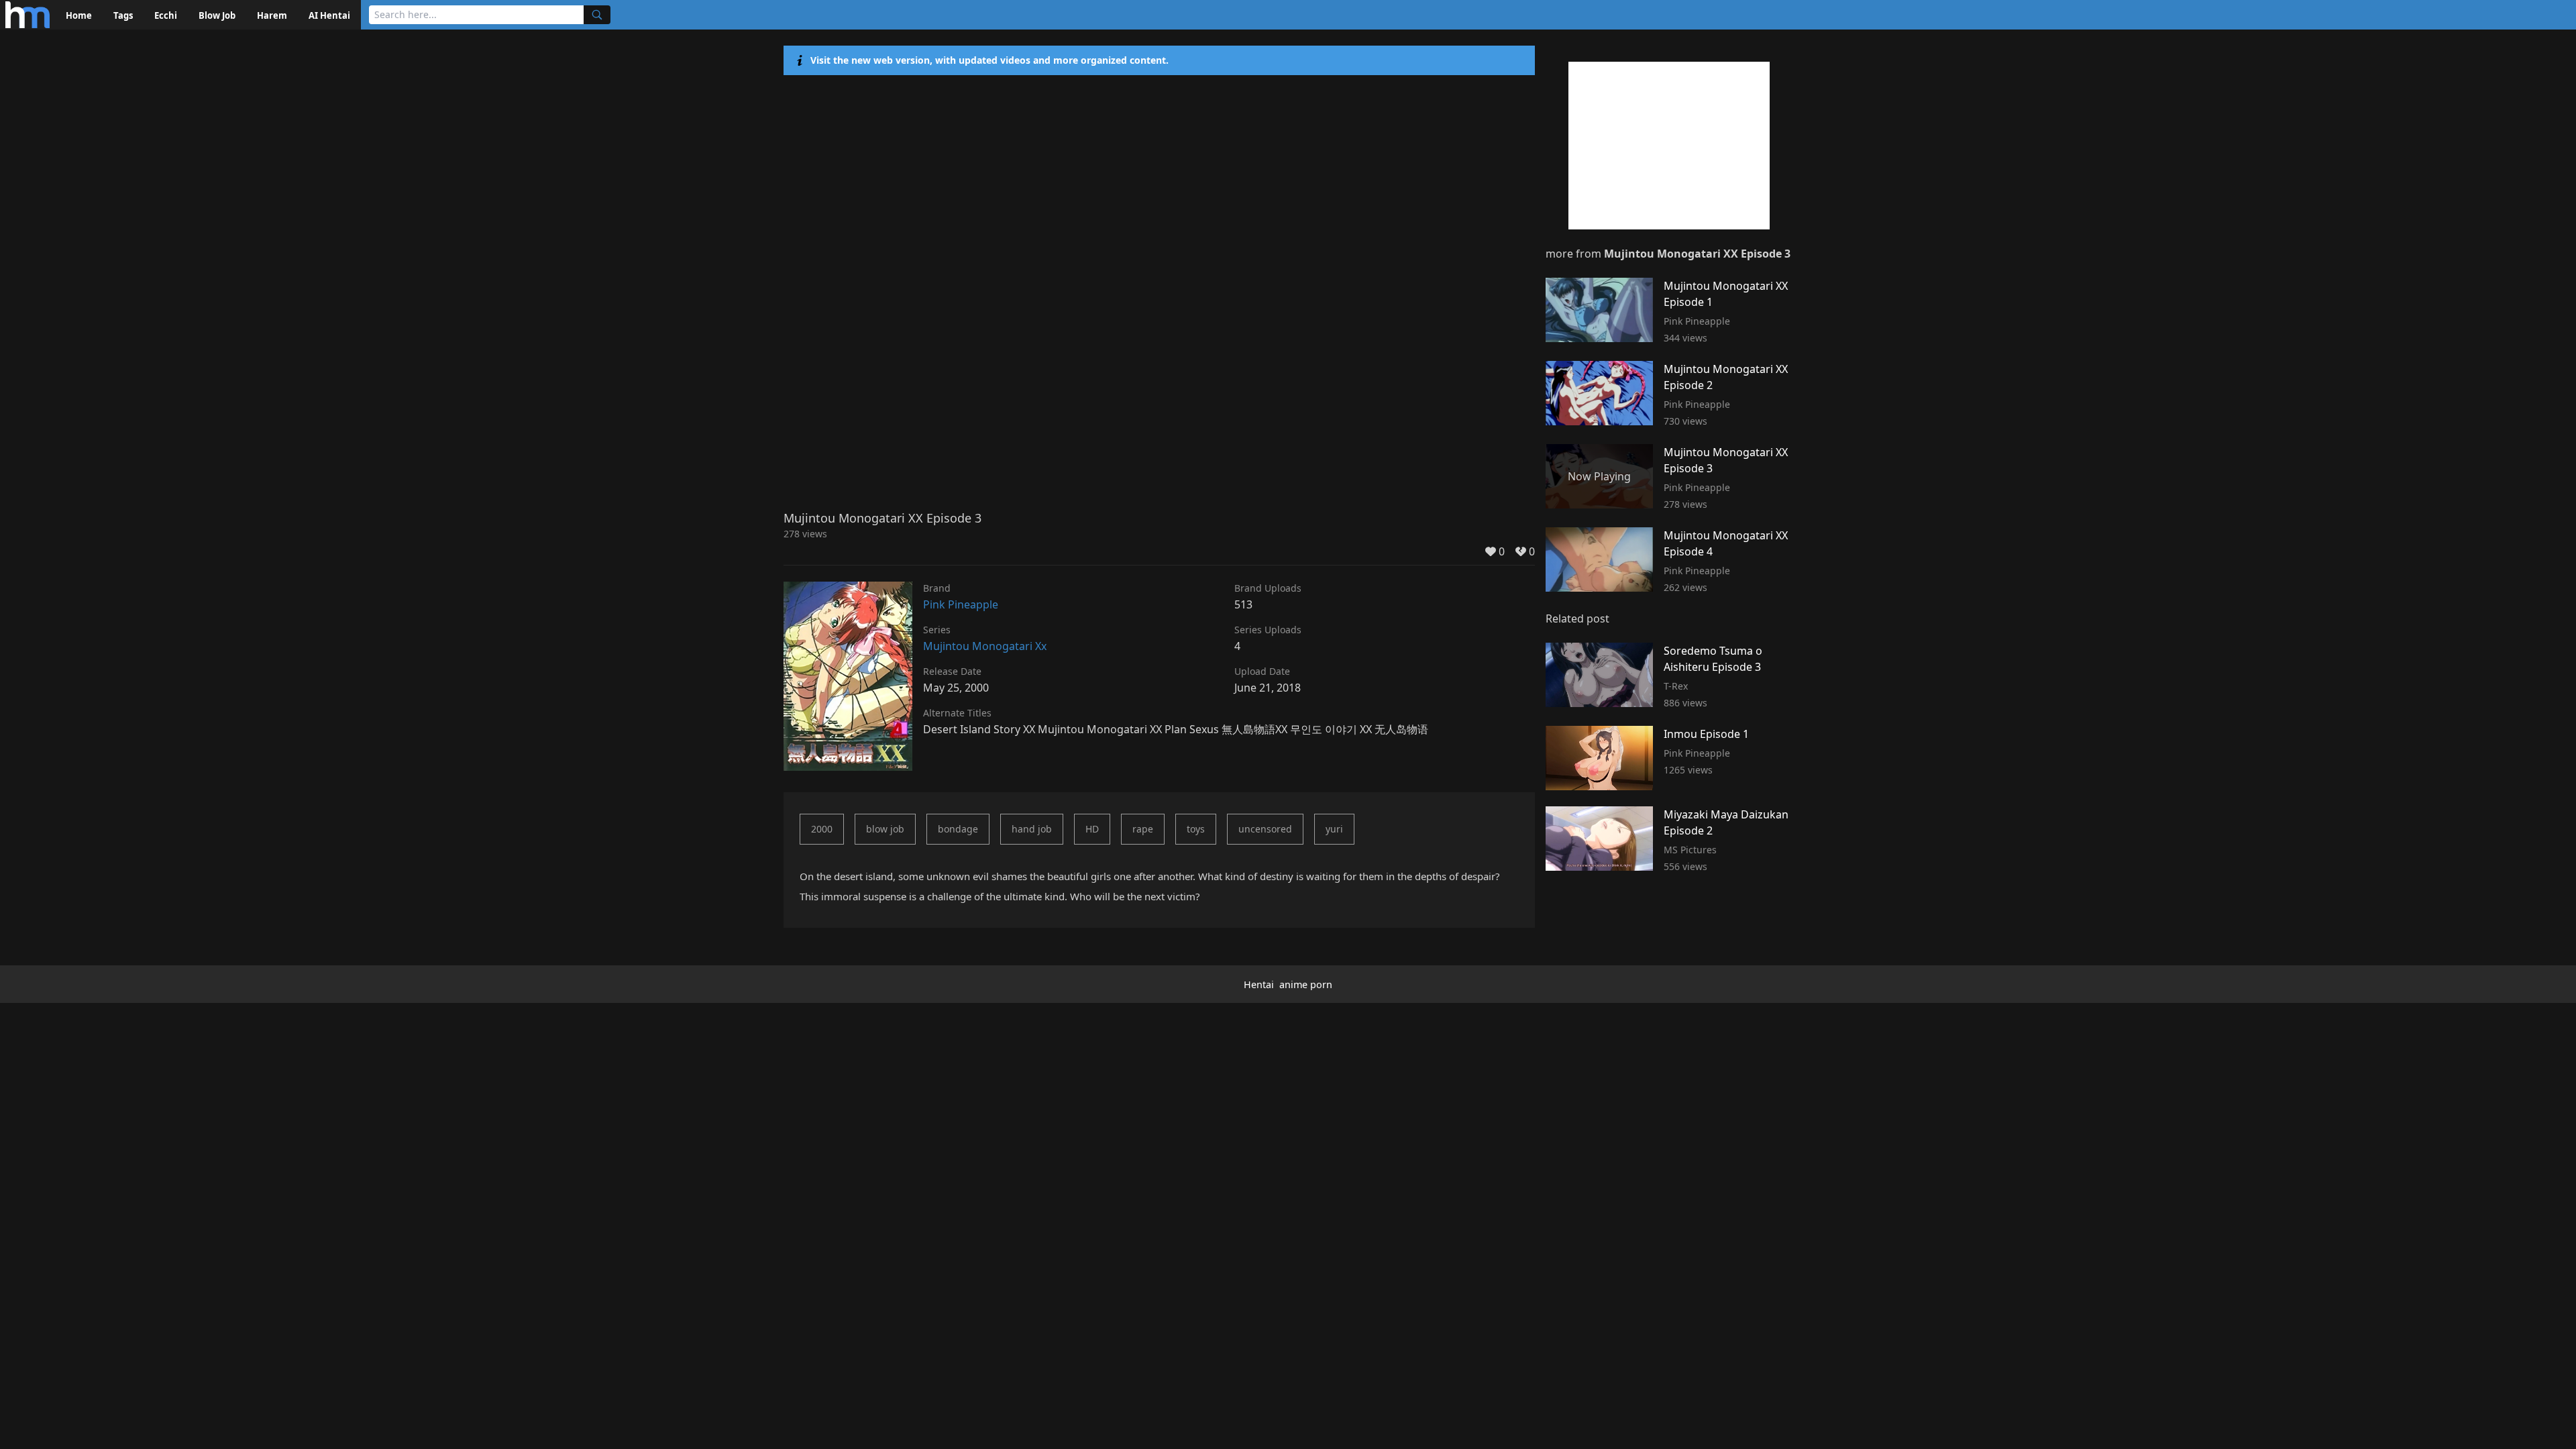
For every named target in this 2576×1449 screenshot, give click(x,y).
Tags (123, 15)
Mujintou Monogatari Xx (985, 646)
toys (1196, 829)
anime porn (1306, 984)
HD (1092, 829)
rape (1143, 829)
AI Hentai (329, 15)
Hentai (1259, 984)
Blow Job (217, 15)
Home (79, 15)
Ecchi (166, 15)
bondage (958, 829)
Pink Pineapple (961, 604)
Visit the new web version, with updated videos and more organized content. (989, 60)
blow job (885, 829)
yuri (1334, 829)
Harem (272, 15)
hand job (1032, 829)
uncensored (1265, 829)
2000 (822, 829)
